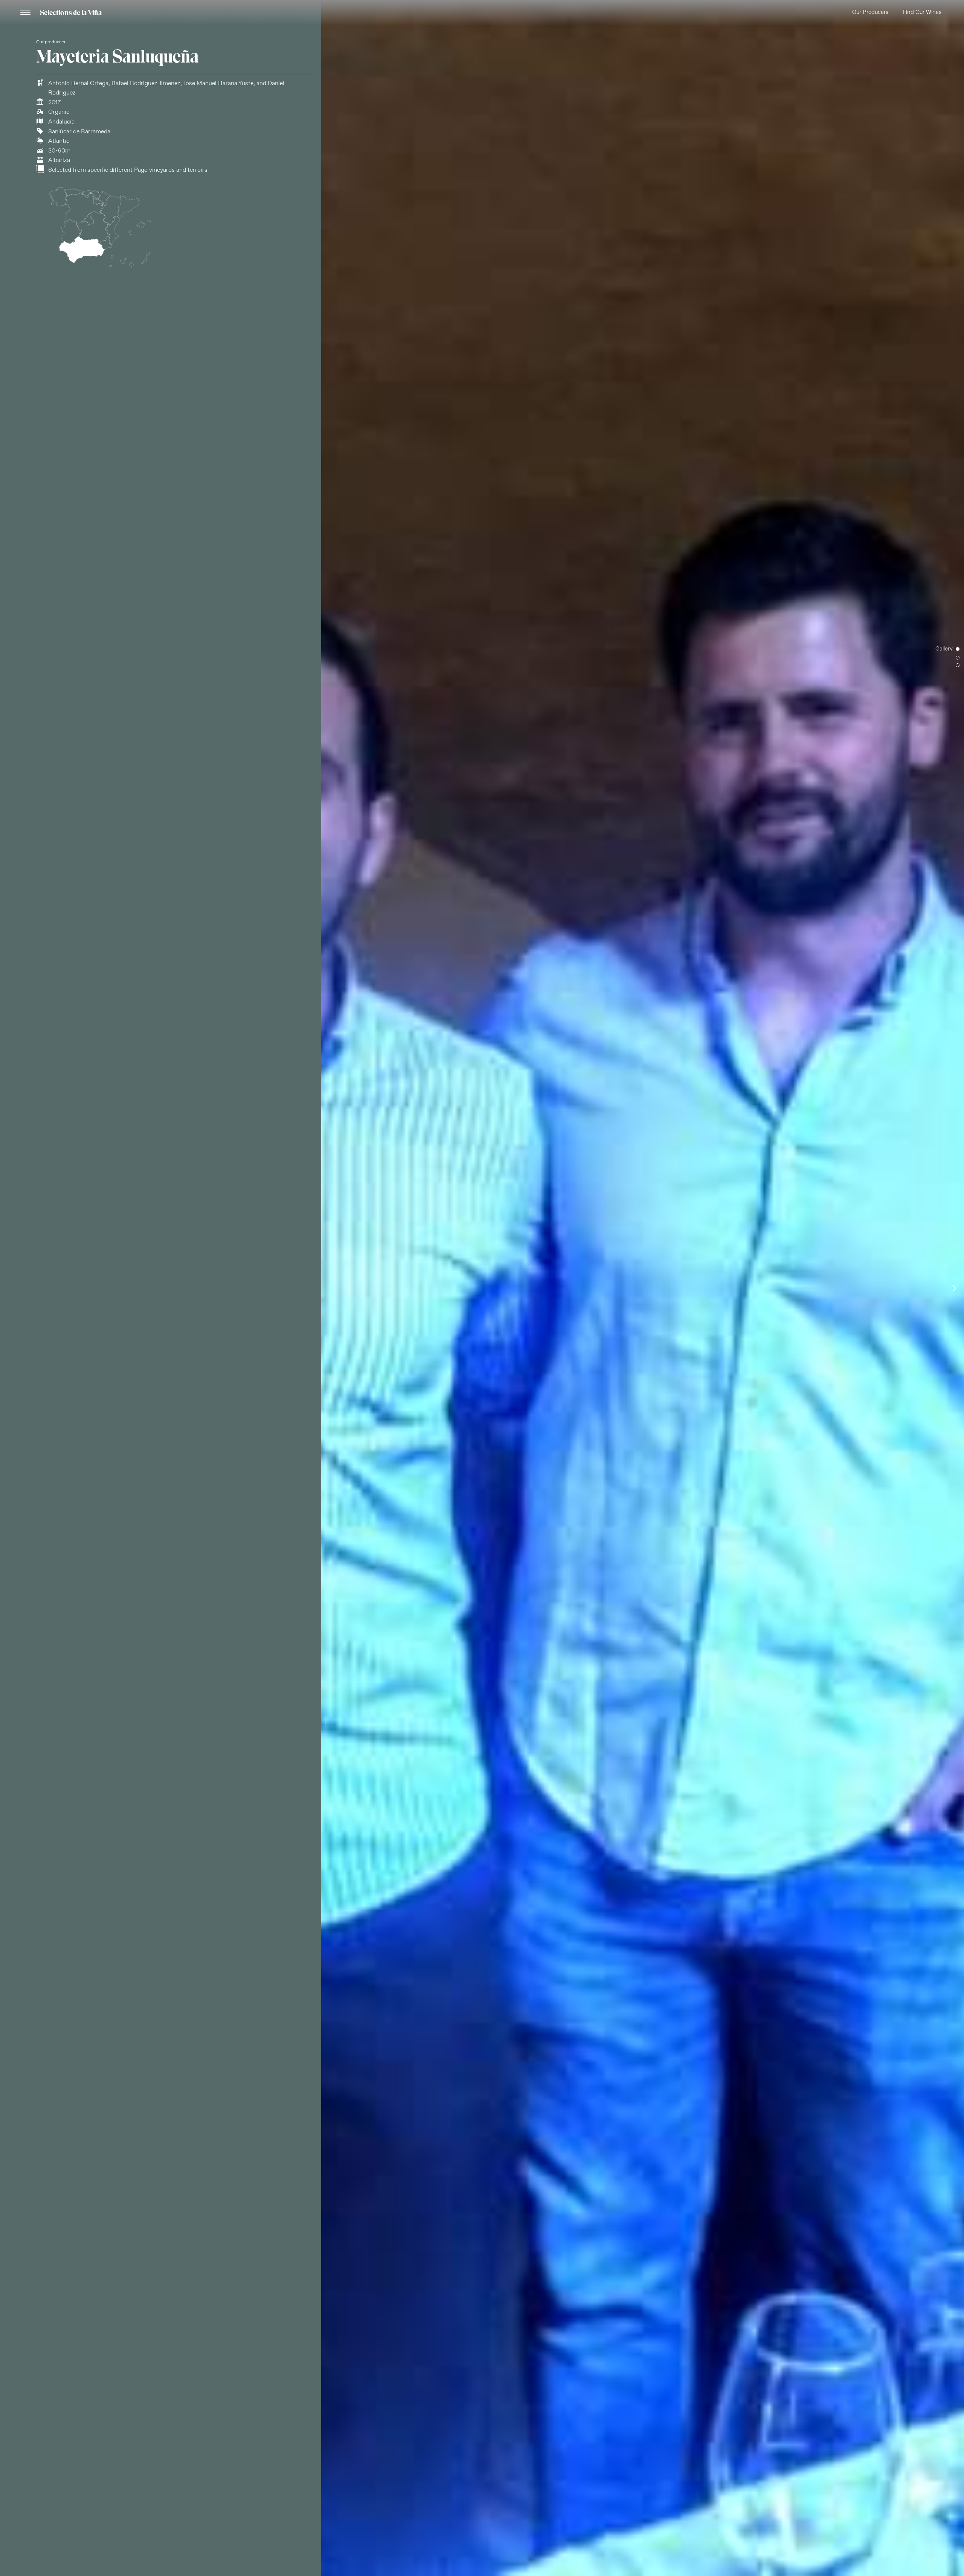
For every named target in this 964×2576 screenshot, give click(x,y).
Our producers (51, 42)
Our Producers (870, 12)
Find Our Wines (922, 12)
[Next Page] (954, 1288)
